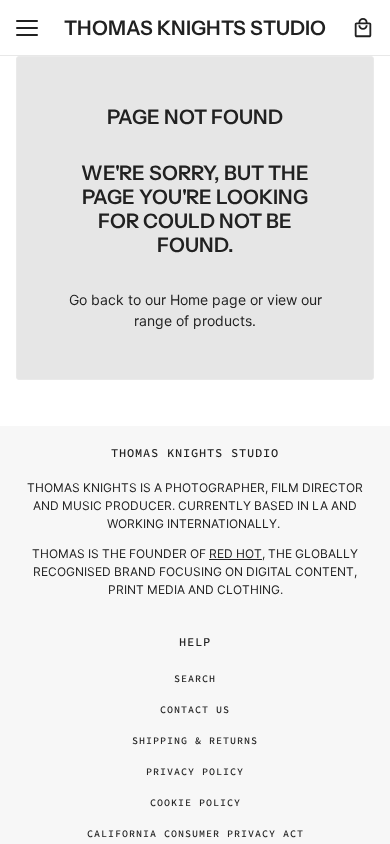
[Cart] (363, 28)
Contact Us (195, 709)
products (222, 320)
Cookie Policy (195, 802)
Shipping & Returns (195, 740)
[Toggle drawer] (27, 28)
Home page (208, 299)
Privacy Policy (195, 771)
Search (195, 678)
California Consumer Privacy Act (195, 833)
